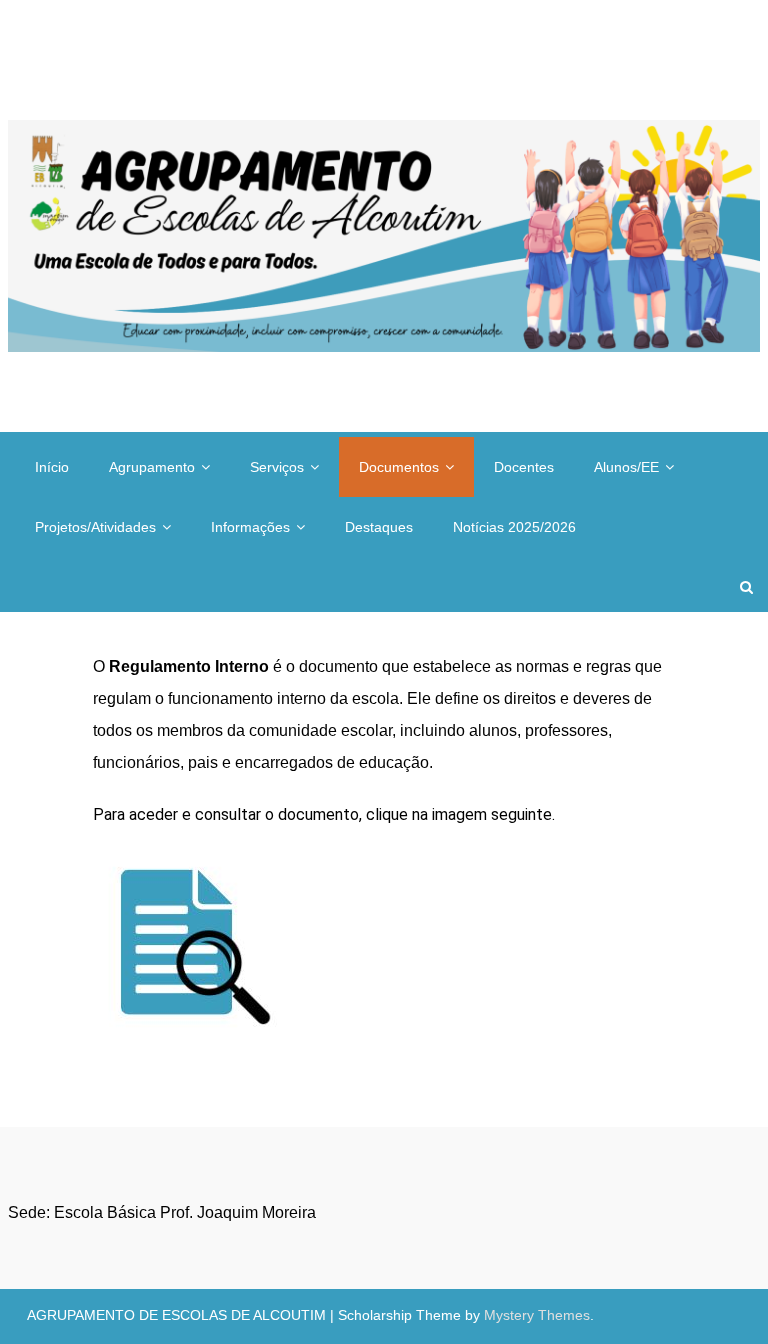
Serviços (277, 467)
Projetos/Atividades (95, 527)
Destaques (379, 527)
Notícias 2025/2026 (514, 527)
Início (52, 467)
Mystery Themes (537, 1315)
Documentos (399, 467)
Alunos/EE (626, 467)
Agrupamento (152, 467)
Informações (250, 527)
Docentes (524, 467)
